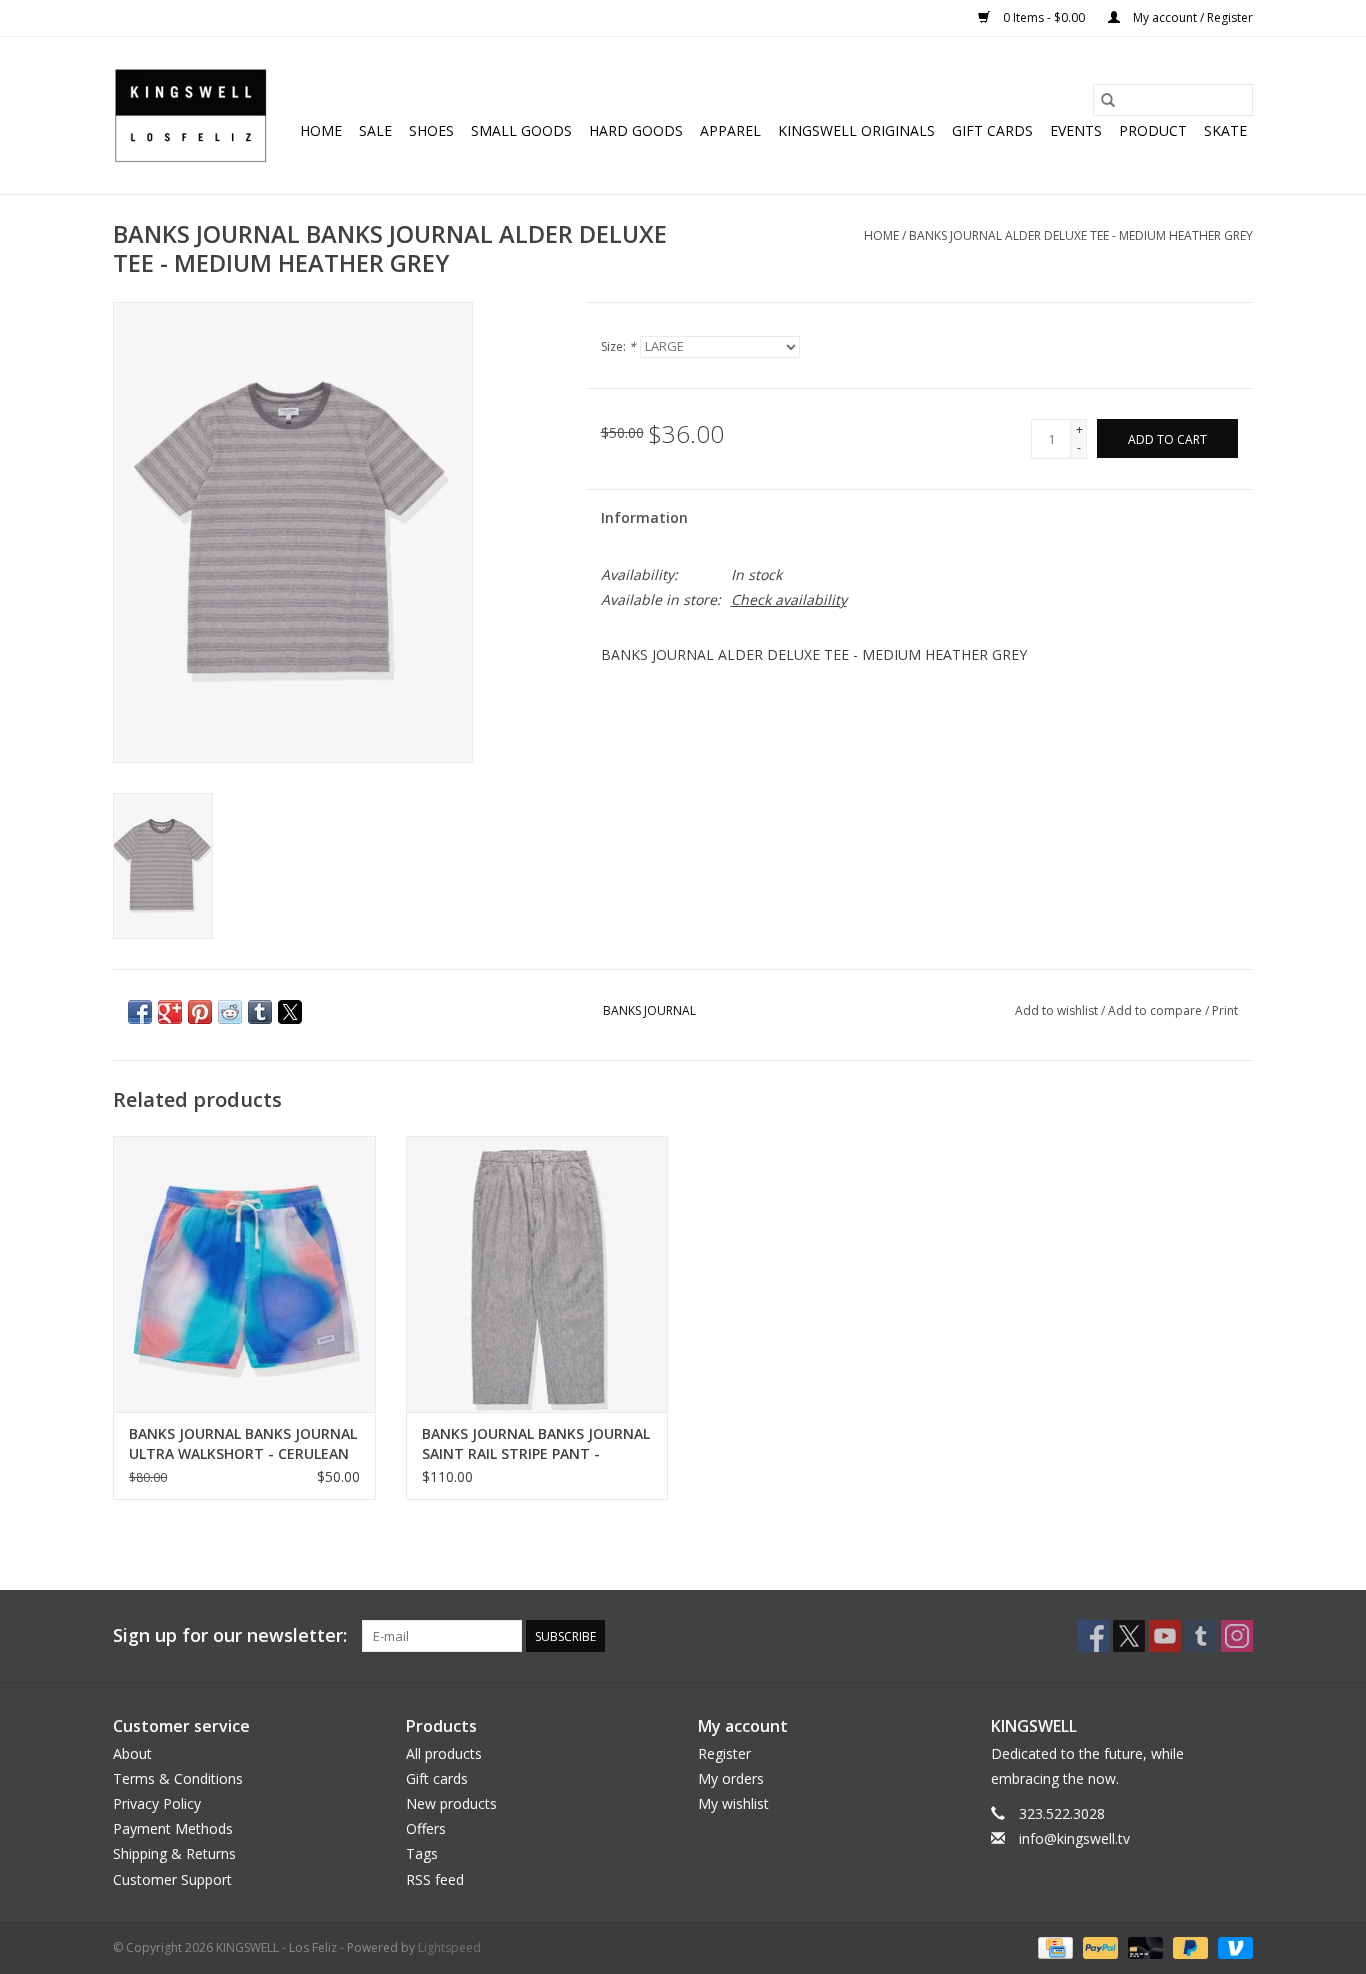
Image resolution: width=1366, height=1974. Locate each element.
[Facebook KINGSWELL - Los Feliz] (1093, 1636)
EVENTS (1076, 130)
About (132, 1753)
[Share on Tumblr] (260, 1012)
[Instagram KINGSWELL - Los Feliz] (1237, 1636)
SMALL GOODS (521, 130)
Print (1225, 1010)
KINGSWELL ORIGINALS (856, 130)
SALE (375, 130)
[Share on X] (290, 1012)
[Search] (1108, 100)
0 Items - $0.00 (1044, 17)
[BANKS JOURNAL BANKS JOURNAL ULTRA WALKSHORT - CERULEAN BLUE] (244, 1273)
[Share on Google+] (170, 1012)
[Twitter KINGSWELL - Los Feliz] (1129, 1636)
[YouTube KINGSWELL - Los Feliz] (1165, 1636)
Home (321, 130)
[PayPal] (1098, 1946)
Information (644, 517)
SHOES (431, 130)
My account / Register (1191, 17)
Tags (422, 1853)
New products (451, 1803)
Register (724, 1753)
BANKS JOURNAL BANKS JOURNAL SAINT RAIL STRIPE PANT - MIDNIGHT (536, 1444)
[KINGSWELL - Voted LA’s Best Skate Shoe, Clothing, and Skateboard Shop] (190, 115)
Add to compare (1156, 1010)
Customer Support (172, 1879)
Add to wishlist (1058, 1010)
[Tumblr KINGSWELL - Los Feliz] (1201, 1636)
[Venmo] (1232, 1946)
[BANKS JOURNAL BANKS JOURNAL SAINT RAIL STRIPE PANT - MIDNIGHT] (537, 1273)
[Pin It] (200, 1012)
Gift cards (992, 130)
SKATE (1225, 130)
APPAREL (730, 130)
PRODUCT (1153, 130)
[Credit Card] (1053, 1946)
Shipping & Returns (174, 1853)
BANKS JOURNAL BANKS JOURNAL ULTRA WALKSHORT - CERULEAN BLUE (243, 1444)
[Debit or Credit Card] (1143, 1946)
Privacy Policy (157, 1803)
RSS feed (435, 1879)
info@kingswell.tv (1074, 1838)
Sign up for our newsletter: (230, 1635)
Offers (426, 1828)
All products (444, 1753)
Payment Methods (173, 1828)
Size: (618, 346)
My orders (731, 1778)
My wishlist (733, 1803)
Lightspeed (449, 1947)
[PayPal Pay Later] (1188, 1946)
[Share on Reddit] (230, 1012)
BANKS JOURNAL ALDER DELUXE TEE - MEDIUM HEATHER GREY (1081, 235)
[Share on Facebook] (140, 1012)
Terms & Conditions (178, 1778)
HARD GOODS (636, 130)
